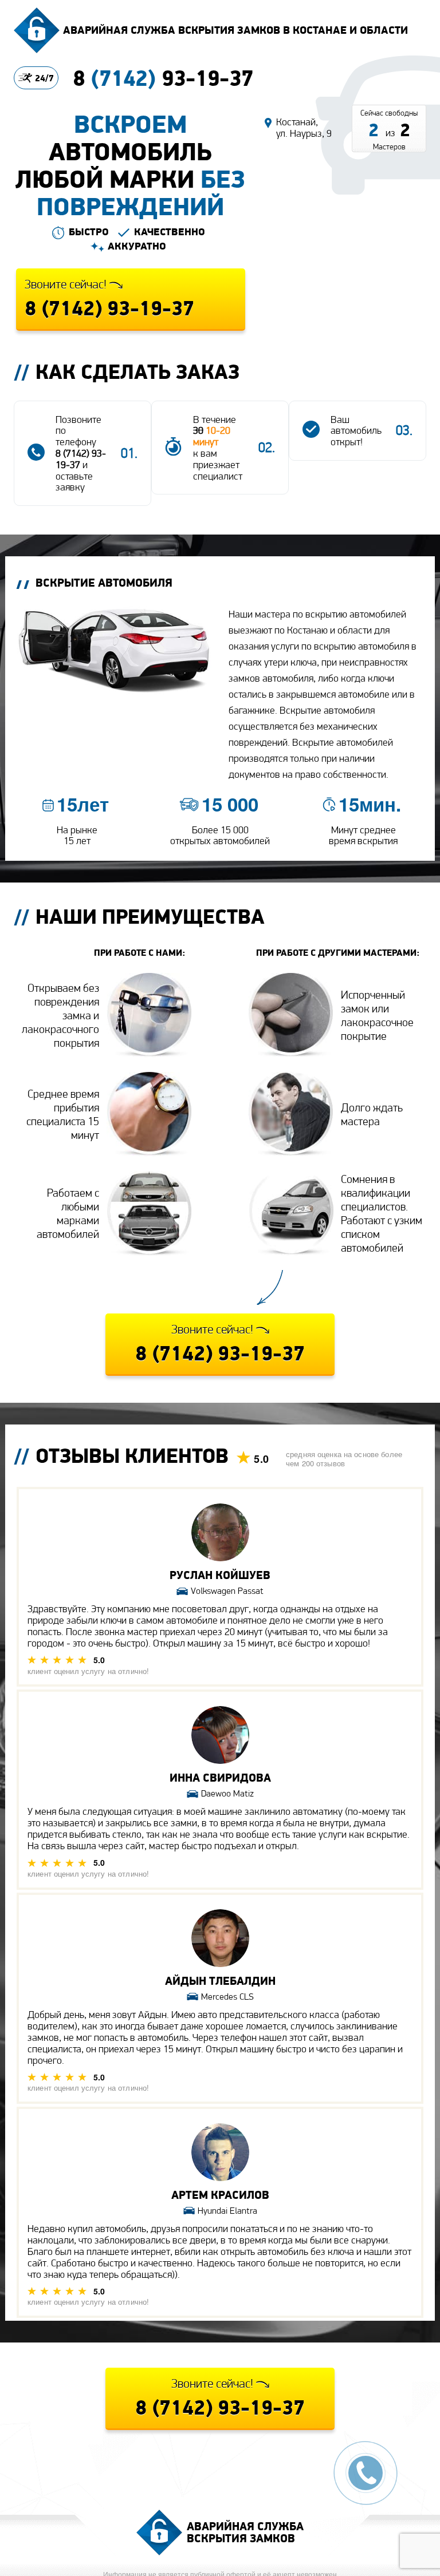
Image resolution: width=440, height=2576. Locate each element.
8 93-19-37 (163, 78)
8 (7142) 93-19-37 (81, 459)
